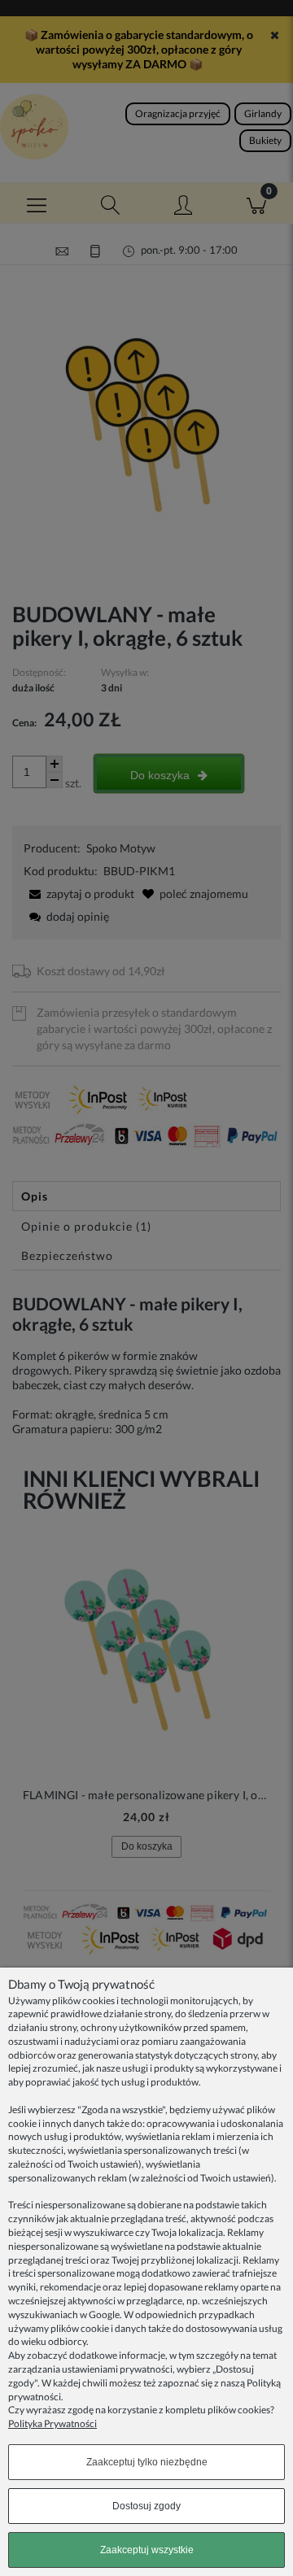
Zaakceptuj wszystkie (147, 2550)
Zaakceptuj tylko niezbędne (147, 2462)
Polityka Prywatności (52, 2423)
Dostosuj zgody (146, 2506)
